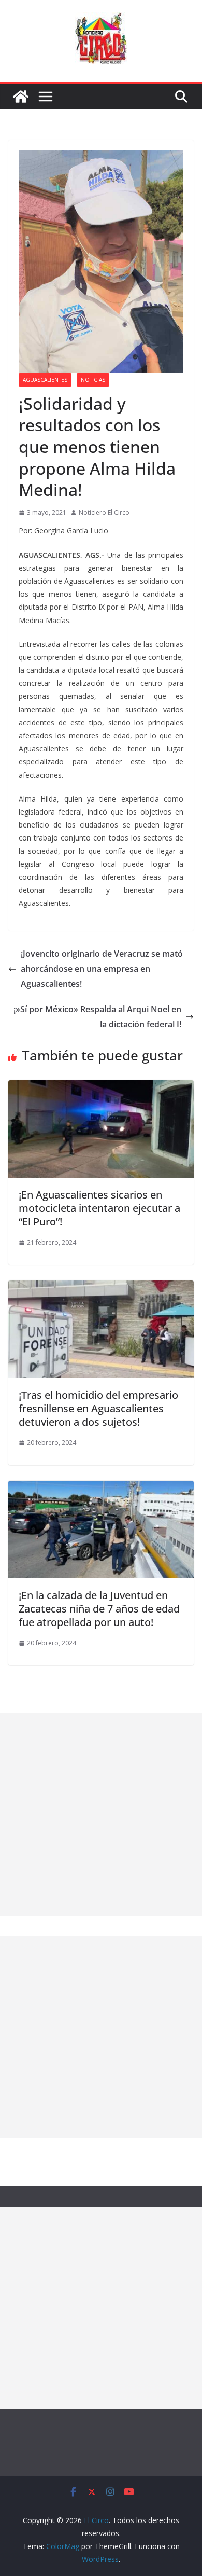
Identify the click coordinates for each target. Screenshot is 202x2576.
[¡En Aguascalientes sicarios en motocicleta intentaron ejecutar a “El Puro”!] (101, 1087)
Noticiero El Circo (104, 512)
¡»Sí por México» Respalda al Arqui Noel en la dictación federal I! (97, 1017)
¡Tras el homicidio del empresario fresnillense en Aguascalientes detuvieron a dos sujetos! (98, 1408)
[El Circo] (21, 97)
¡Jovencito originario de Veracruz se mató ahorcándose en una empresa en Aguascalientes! (102, 969)
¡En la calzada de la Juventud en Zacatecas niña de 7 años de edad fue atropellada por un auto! (99, 1609)
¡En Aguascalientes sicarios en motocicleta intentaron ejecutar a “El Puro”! (99, 1208)
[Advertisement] (101, 1814)
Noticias (93, 380)
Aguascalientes (45, 380)
